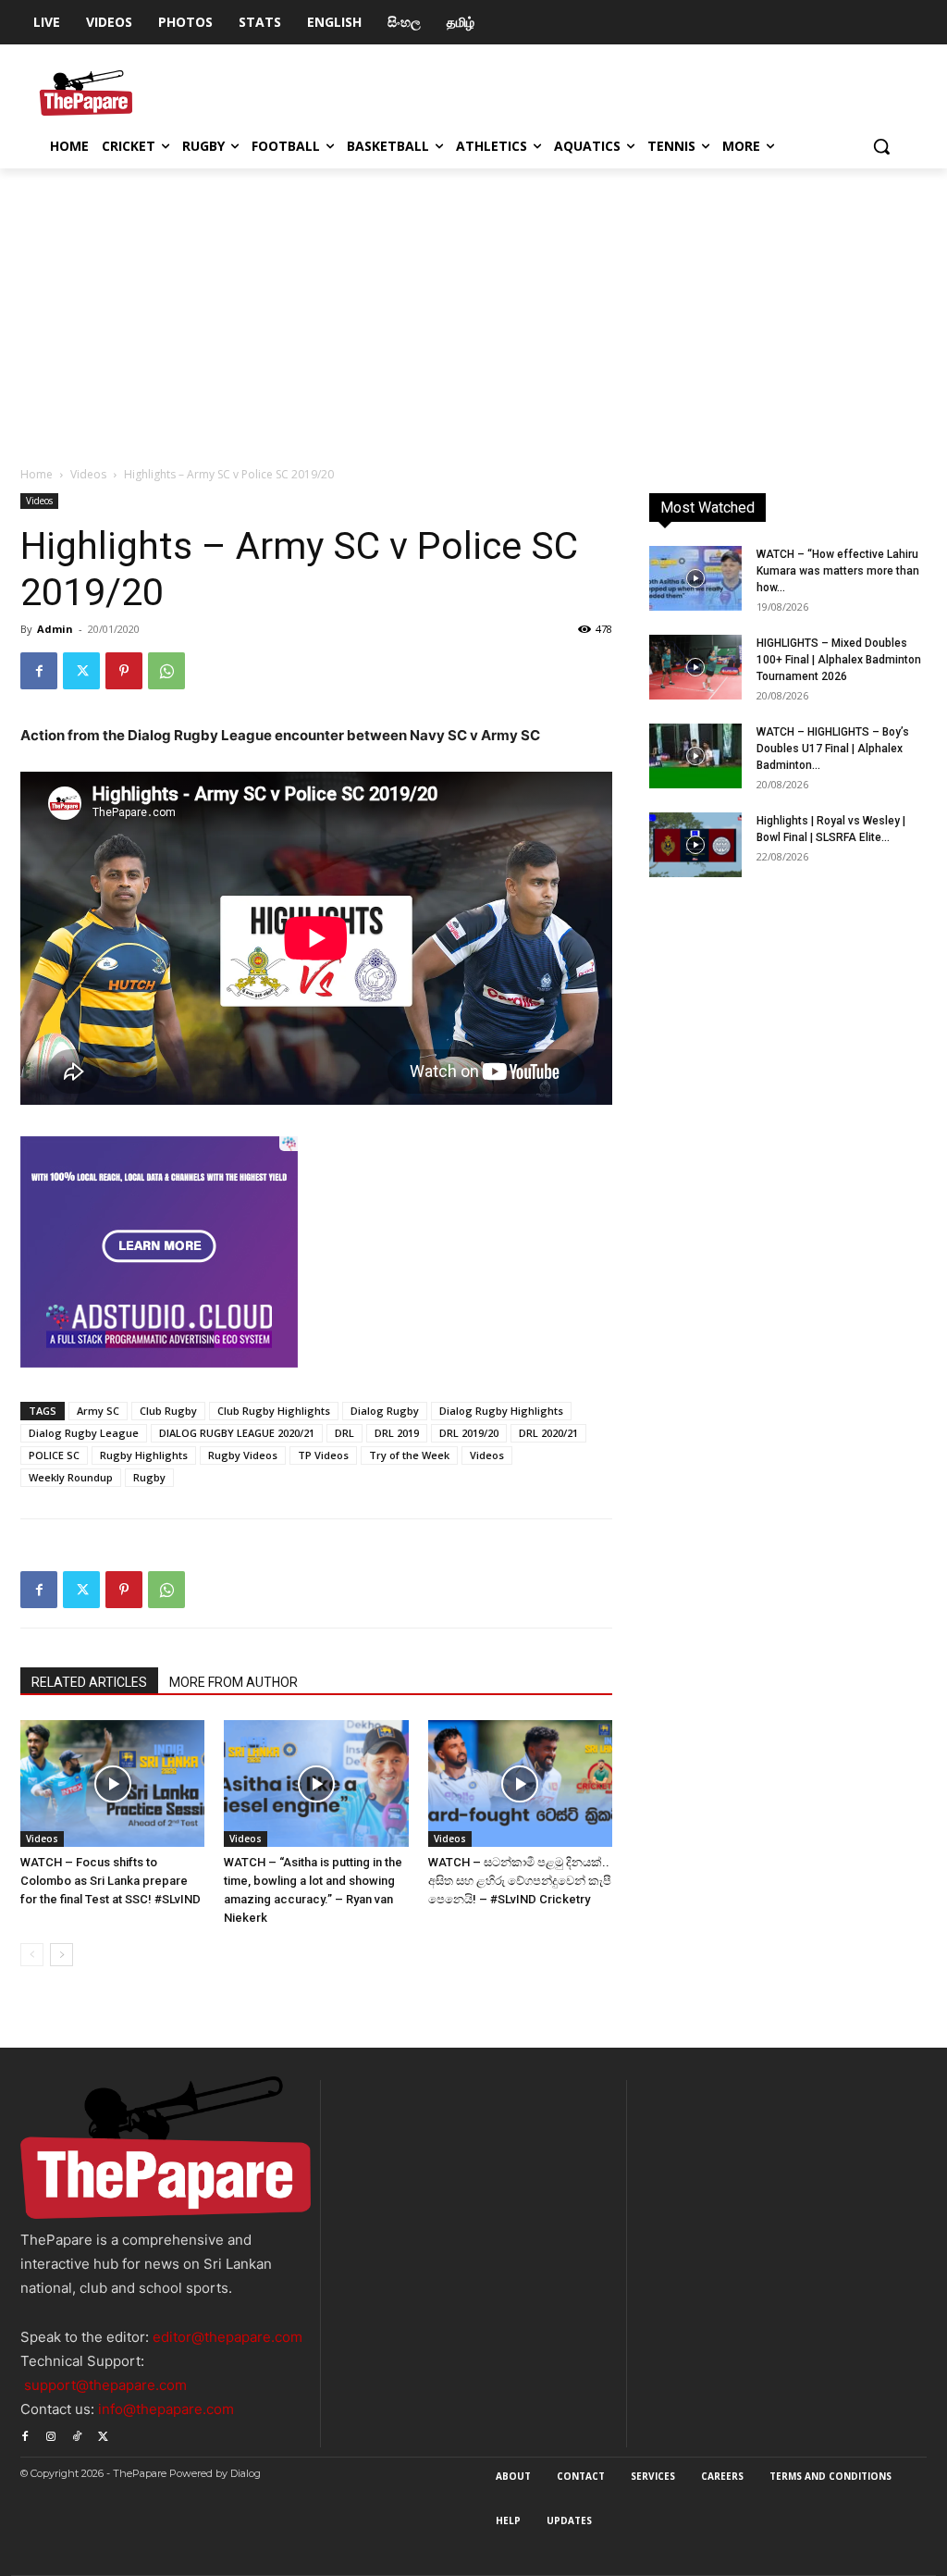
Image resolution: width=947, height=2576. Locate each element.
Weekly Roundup (71, 1477)
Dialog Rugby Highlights (501, 1411)
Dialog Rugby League (84, 1433)
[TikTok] (77, 2434)
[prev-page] (32, 1955)
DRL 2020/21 (548, 1433)
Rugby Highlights (144, 1455)
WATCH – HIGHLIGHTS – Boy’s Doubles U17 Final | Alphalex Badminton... (833, 749)
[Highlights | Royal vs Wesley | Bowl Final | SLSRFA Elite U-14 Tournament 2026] (695, 845)
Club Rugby (168, 1411)
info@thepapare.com (166, 2409)
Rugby (149, 1477)
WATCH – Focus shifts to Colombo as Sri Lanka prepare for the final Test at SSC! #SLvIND (111, 1881)
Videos (88, 474)
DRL (344, 1433)
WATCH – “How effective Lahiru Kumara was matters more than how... (838, 571)
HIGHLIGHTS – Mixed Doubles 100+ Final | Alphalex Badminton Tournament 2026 (839, 660)
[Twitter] (81, 671)
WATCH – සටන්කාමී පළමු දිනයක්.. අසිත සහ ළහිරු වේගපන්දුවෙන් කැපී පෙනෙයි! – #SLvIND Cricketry (520, 1881)
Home (37, 474)
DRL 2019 (397, 1433)
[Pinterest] (124, 671)
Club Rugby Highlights (274, 1411)
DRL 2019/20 (469, 1433)
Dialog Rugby (385, 1411)
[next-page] (61, 1955)
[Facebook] (39, 671)
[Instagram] (51, 2434)
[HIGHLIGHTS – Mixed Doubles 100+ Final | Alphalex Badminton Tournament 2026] (695, 667)
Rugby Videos (243, 1455)
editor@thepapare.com (228, 2337)
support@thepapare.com (105, 2385)
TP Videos (323, 1455)
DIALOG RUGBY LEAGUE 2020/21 (237, 1433)
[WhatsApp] (166, 671)
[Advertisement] (473, 307)
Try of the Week (409, 1455)
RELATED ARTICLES (89, 1682)
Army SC (98, 1411)
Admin (55, 629)
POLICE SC (54, 1455)
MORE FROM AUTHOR (234, 1682)
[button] (881, 146)
